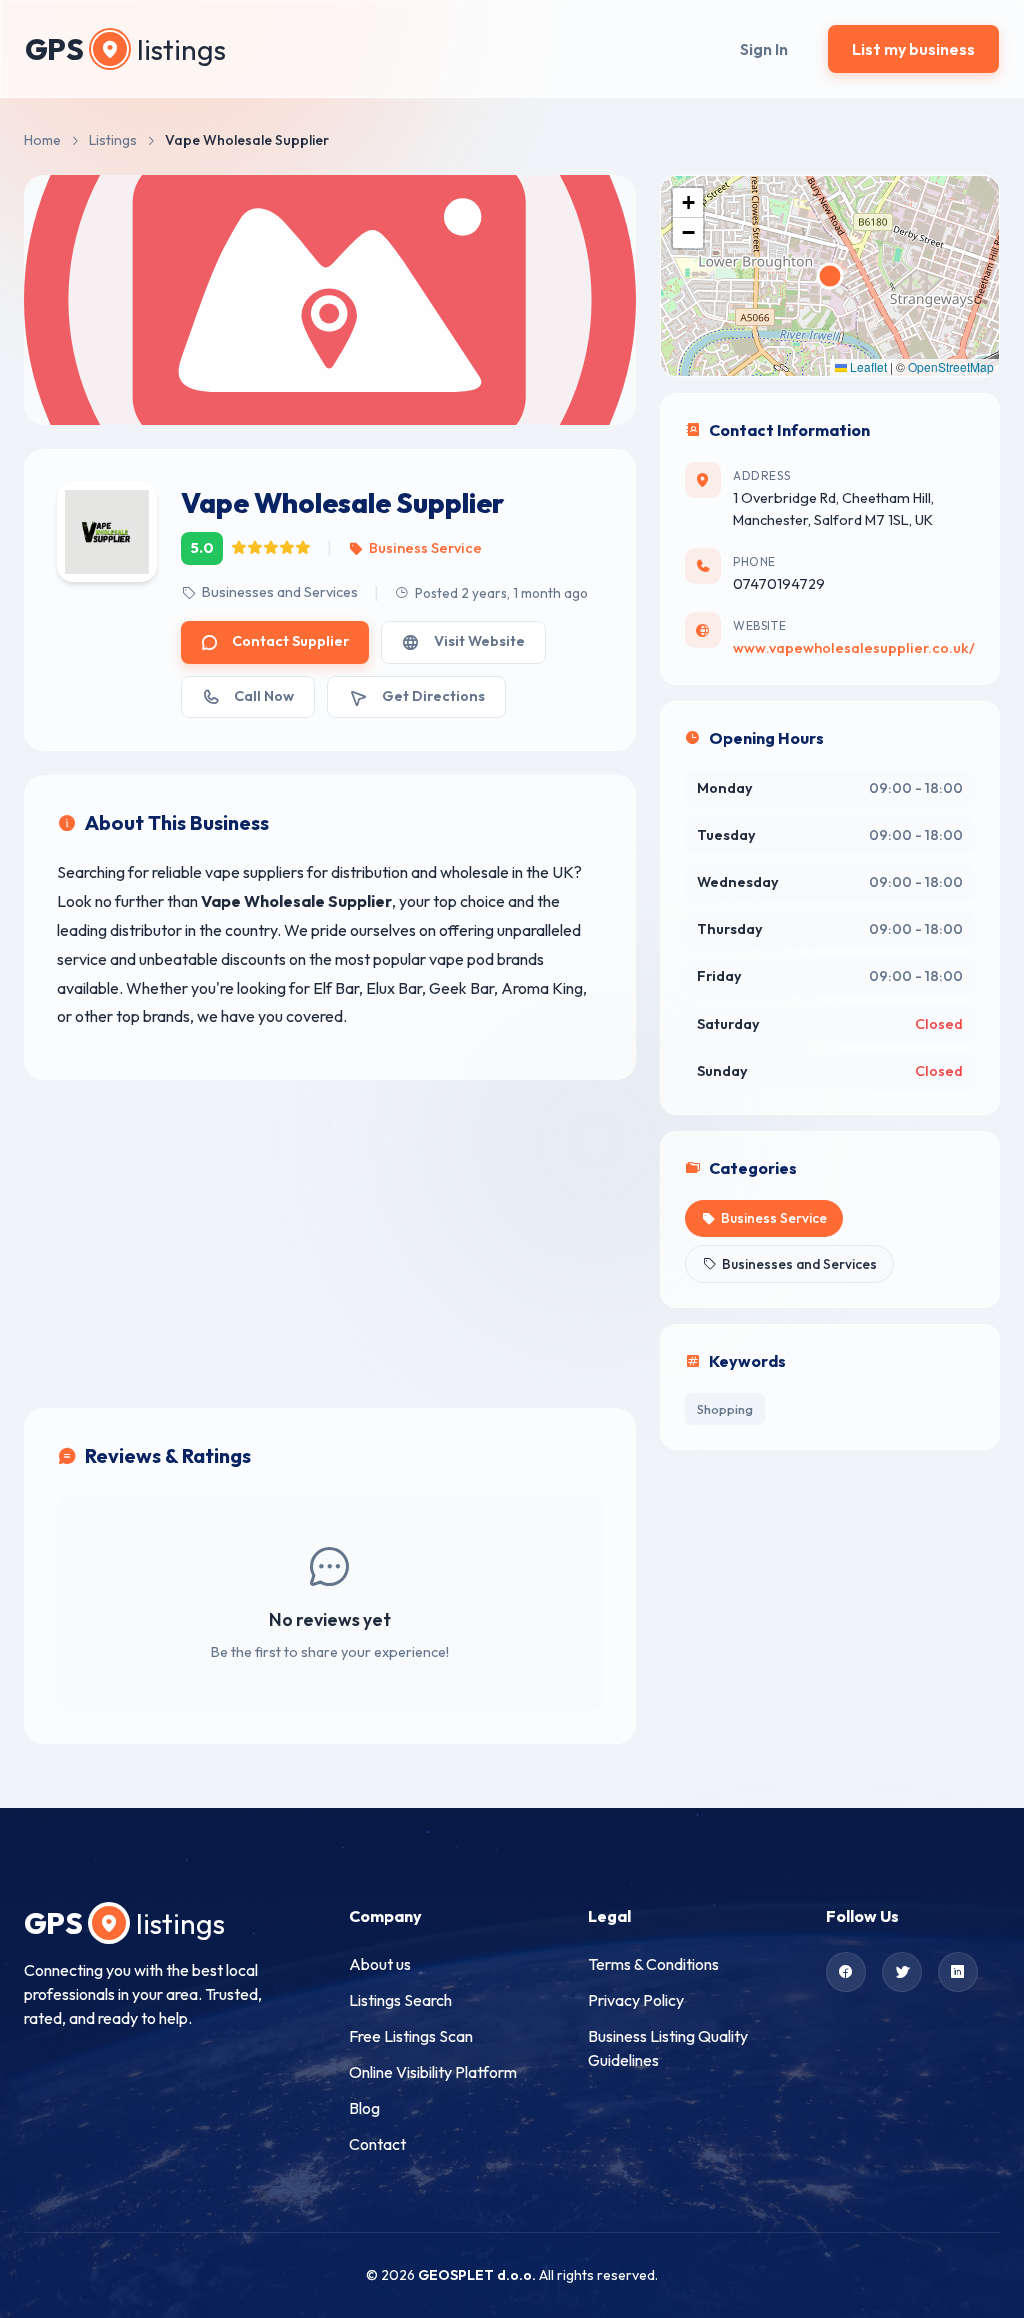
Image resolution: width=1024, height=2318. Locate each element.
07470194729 (779, 584)
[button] (688, 203)
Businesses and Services (280, 592)
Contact (377, 2144)
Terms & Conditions (653, 1964)
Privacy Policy (636, 2000)
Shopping (725, 1409)
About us (380, 1964)
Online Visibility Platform (433, 2072)
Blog (364, 2108)
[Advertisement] (330, 1244)
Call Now (264, 696)
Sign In (764, 49)
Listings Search (400, 2000)
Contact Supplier (290, 641)
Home (42, 140)
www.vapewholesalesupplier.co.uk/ (854, 648)
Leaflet (867, 366)
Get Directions (433, 696)
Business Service (425, 548)
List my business (913, 49)
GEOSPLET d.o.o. (477, 2275)
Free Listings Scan (411, 2036)
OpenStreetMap (951, 366)
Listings (113, 140)
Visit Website (479, 641)
